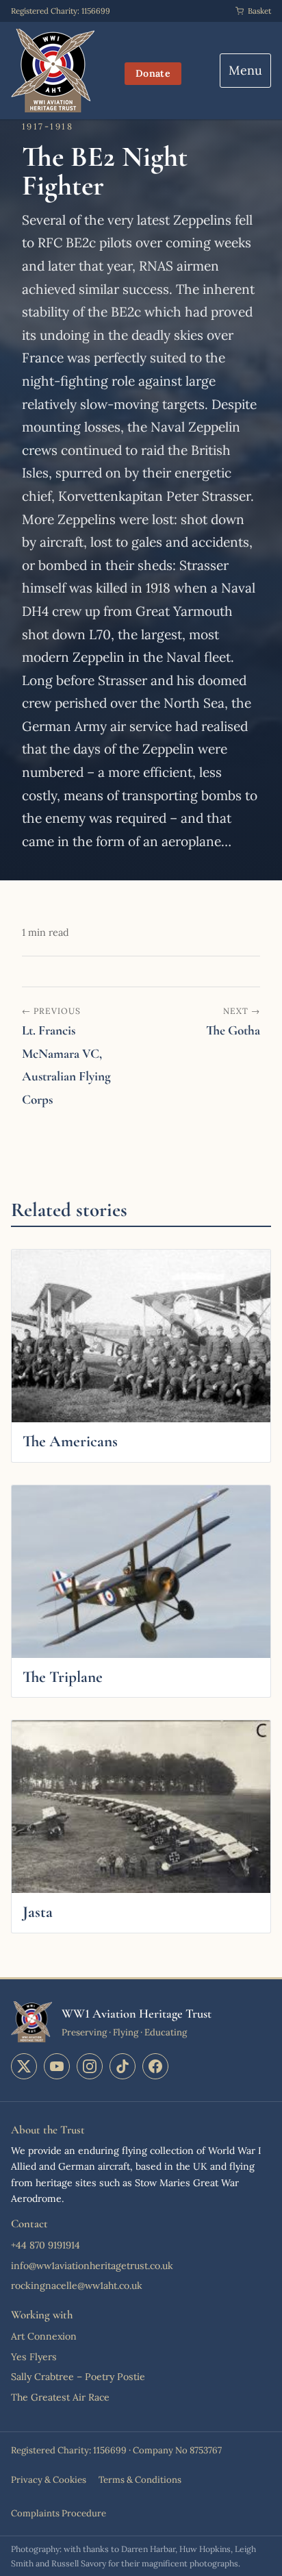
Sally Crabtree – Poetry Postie (78, 2377)
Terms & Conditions (140, 2480)
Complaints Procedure (59, 2513)
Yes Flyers (34, 2357)
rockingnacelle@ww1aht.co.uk (77, 2286)
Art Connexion (44, 2336)
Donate (153, 73)
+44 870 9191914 (46, 2245)
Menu (245, 70)
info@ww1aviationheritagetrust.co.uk (92, 2266)
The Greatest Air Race (60, 2397)
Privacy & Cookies (49, 2480)
